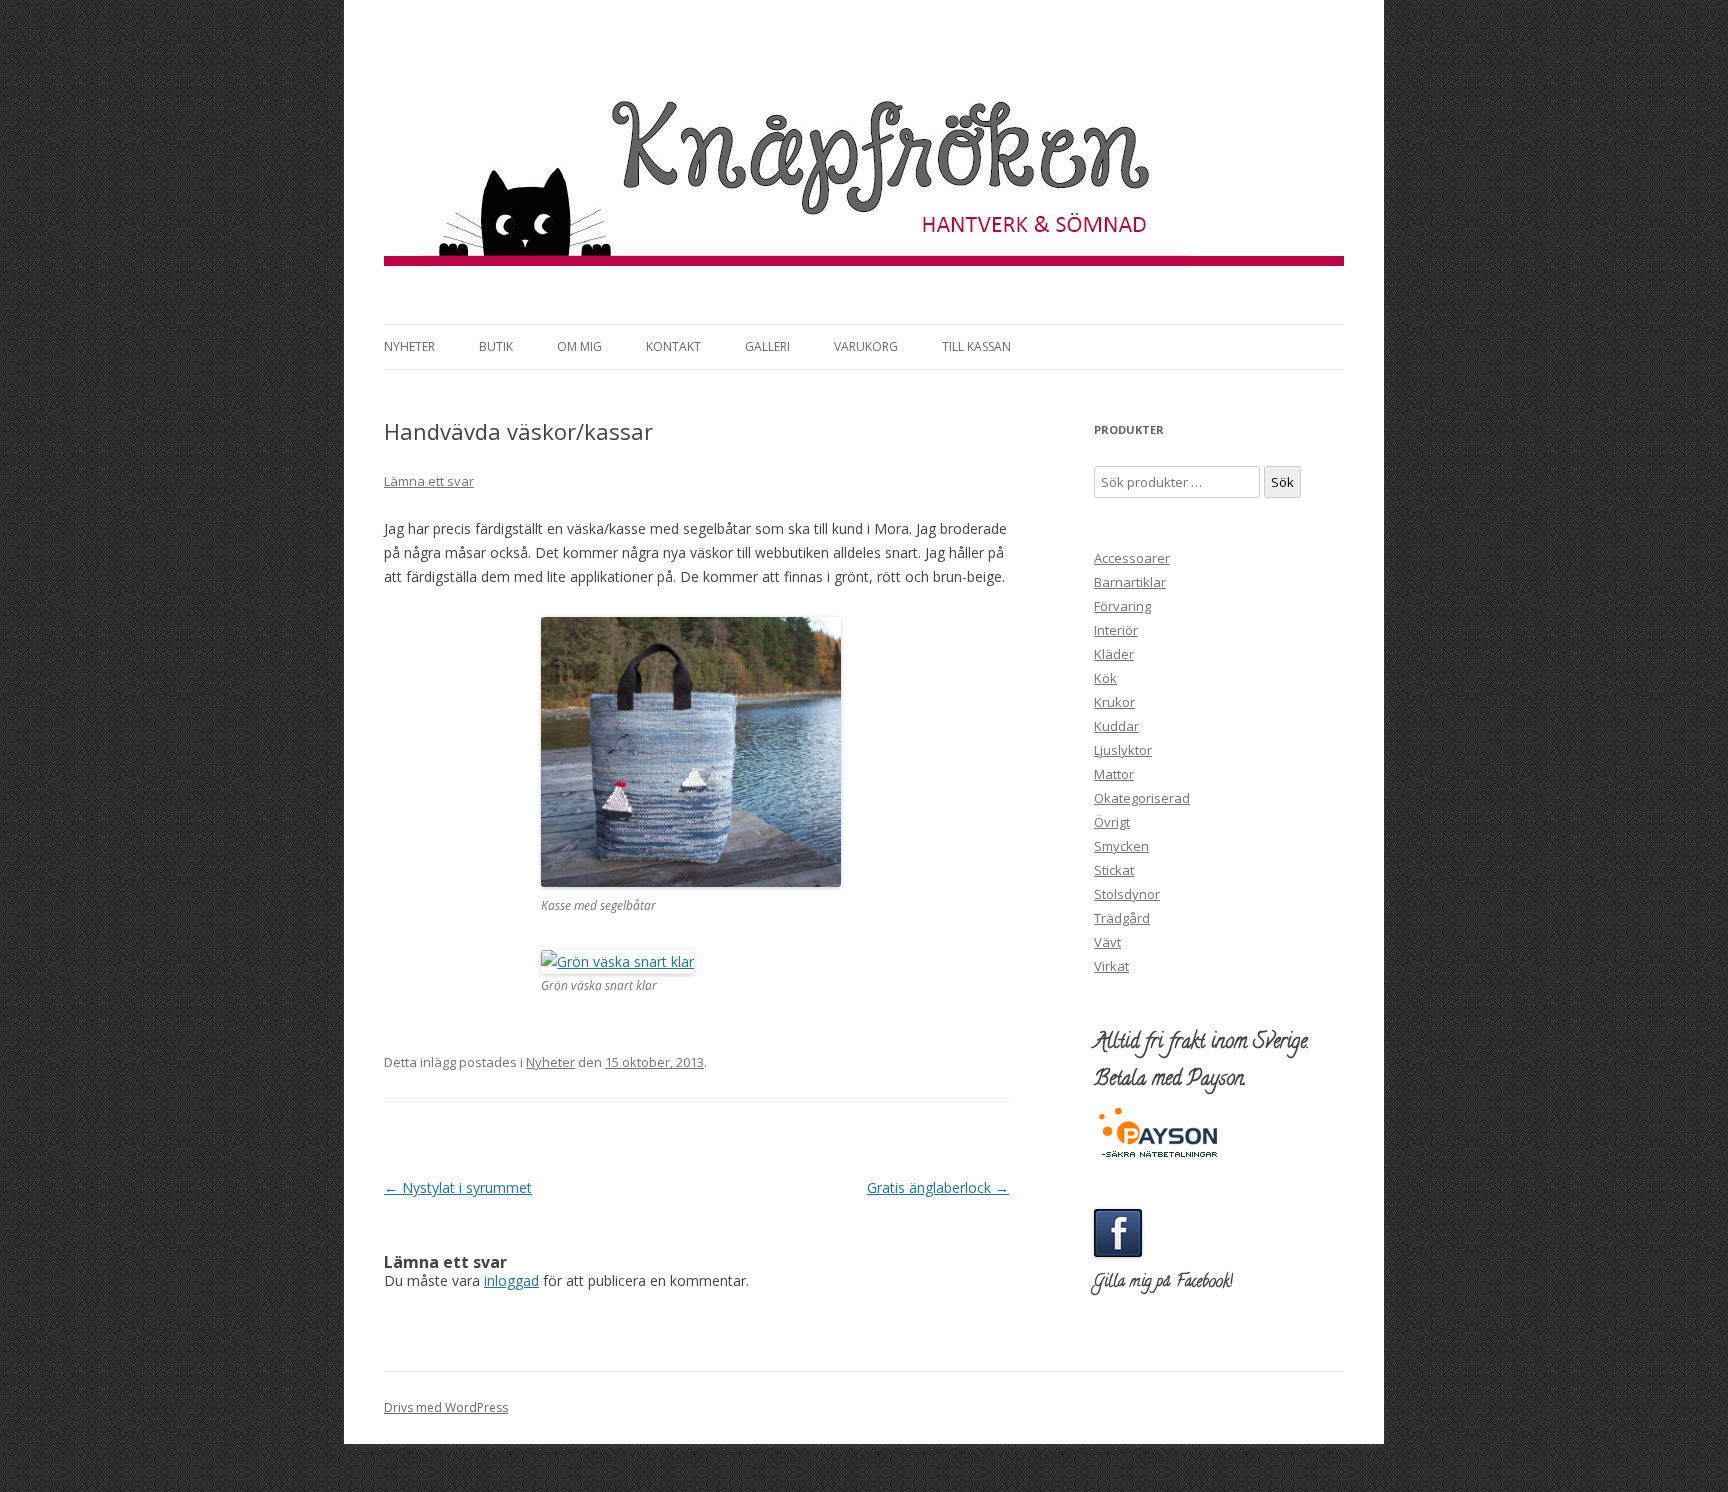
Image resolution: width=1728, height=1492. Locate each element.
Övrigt (1112, 822)
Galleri (767, 346)
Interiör (1116, 630)
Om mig (579, 346)
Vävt (1107, 942)
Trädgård (1122, 918)
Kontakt (673, 346)
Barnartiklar (1130, 582)
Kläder (1114, 654)
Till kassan (976, 346)
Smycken (1121, 846)
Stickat (1114, 870)
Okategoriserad (1142, 798)
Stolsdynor (1127, 894)
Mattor (1114, 774)
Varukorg (866, 346)
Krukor (1114, 702)
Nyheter (409, 346)
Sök (1282, 482)
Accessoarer (1132, 558)
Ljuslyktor (1123, 750)
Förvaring (1122, 606)
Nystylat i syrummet (458, 1187)
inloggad (511, 1280)
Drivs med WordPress (446, 1407)
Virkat (1111, 966)
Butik (496, 346)
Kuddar (1116, 726)
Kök (1105, 678)
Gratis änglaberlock (938, 1187)
